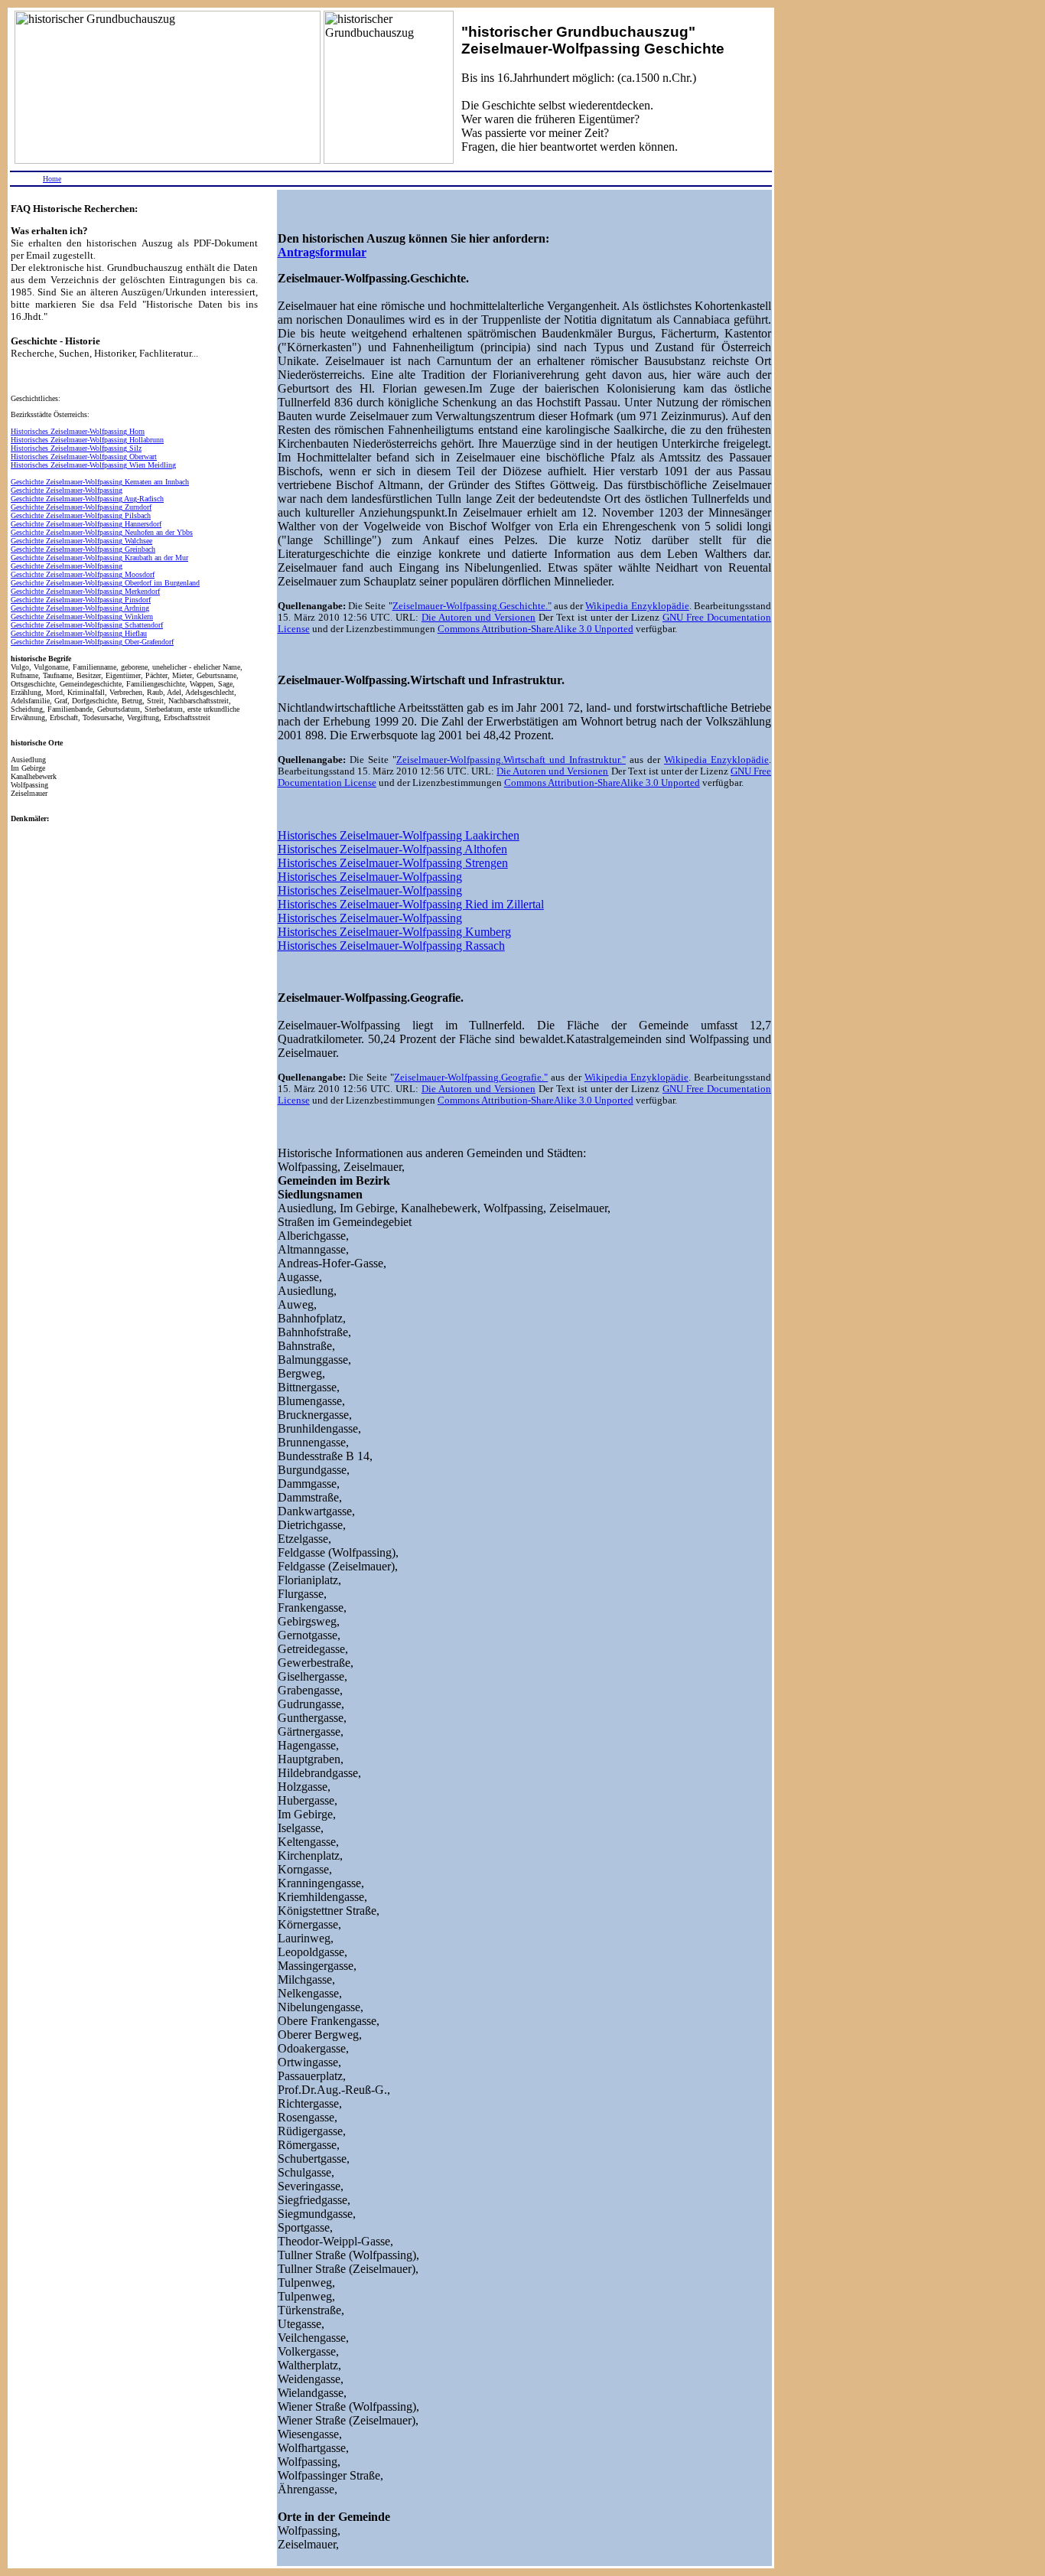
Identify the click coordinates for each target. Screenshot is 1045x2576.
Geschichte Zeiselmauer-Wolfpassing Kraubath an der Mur (99, 558)
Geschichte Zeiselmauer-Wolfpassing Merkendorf (85, 591)
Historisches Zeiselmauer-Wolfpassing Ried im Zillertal (411, 904)
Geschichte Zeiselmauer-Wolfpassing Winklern (82, 616)
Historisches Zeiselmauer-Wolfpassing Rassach (391, 946)
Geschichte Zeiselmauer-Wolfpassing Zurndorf (81, 507)
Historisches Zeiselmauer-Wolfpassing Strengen (393, 863)
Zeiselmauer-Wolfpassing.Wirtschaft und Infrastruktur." (511, 760)
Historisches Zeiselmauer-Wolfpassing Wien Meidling (93, 465)
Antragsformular (322, 252)
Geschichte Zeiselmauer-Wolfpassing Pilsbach (81, 515)
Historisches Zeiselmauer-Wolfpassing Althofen (392, 849)
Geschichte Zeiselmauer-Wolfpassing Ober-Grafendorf (92, 642)
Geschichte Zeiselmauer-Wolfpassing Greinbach (83, 549)
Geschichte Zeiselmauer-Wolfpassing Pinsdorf (81, 600)
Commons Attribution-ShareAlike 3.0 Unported (536, 629)
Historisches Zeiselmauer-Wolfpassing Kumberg (394, 932)
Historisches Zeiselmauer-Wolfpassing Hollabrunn (87, 440)
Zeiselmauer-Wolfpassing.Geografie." (471, 1078)
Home (52, 179)
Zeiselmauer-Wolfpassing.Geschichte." (472, 606)
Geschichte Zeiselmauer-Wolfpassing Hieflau (79, 633)
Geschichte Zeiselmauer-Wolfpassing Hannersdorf (86, 524)
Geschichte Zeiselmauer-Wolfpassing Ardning (80, 608)
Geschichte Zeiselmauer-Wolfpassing (67, 490)
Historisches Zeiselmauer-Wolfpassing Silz (76, 448)
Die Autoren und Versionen (479, 618)
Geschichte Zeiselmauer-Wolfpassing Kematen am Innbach (100, 482)
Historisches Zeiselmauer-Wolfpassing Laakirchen (399, 835)
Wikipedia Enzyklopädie (637, 606)
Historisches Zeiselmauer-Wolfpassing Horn (78, 431)
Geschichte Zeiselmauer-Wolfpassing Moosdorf (83, 574)
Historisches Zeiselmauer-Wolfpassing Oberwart (84, 457)
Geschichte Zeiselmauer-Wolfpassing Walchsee (81, 541)
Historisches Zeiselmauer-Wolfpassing (370, 877)
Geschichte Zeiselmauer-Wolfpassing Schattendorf (87, 625)
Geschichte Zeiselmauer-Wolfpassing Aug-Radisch (87, 499)
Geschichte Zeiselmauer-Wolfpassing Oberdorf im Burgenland (105, 583)
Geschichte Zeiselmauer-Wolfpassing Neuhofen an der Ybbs (102, 532)
